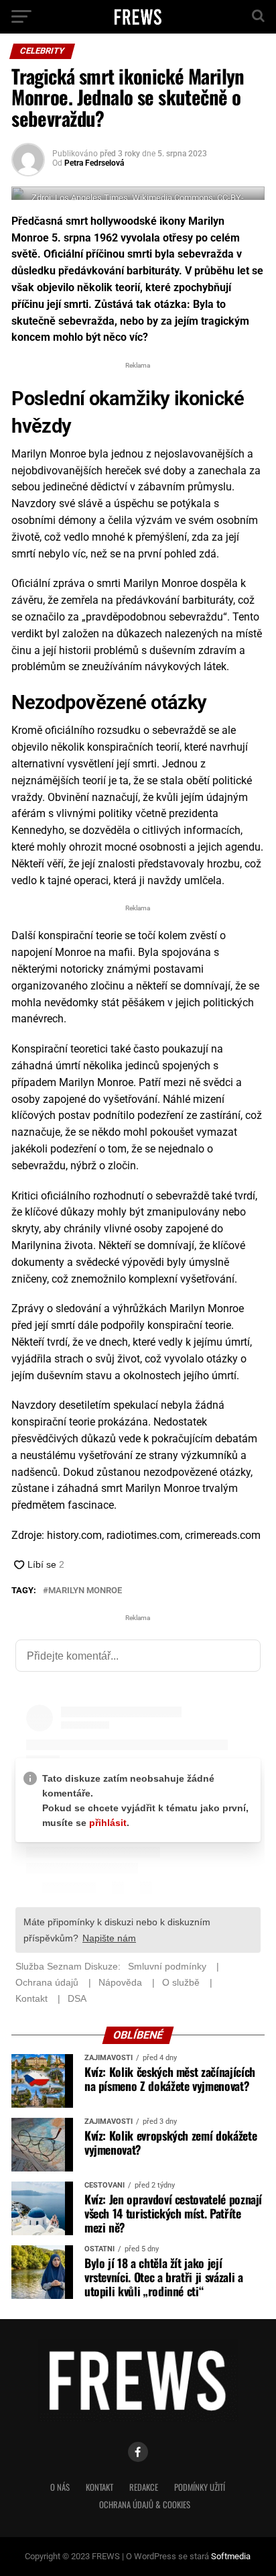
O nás (60, 2487)
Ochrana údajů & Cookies (145, 2505)
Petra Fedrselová (94, 163)
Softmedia (231, 2556)
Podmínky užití (200, 2487)
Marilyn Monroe (85, 1591)
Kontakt (99, 2487)
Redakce (144, 2487)
